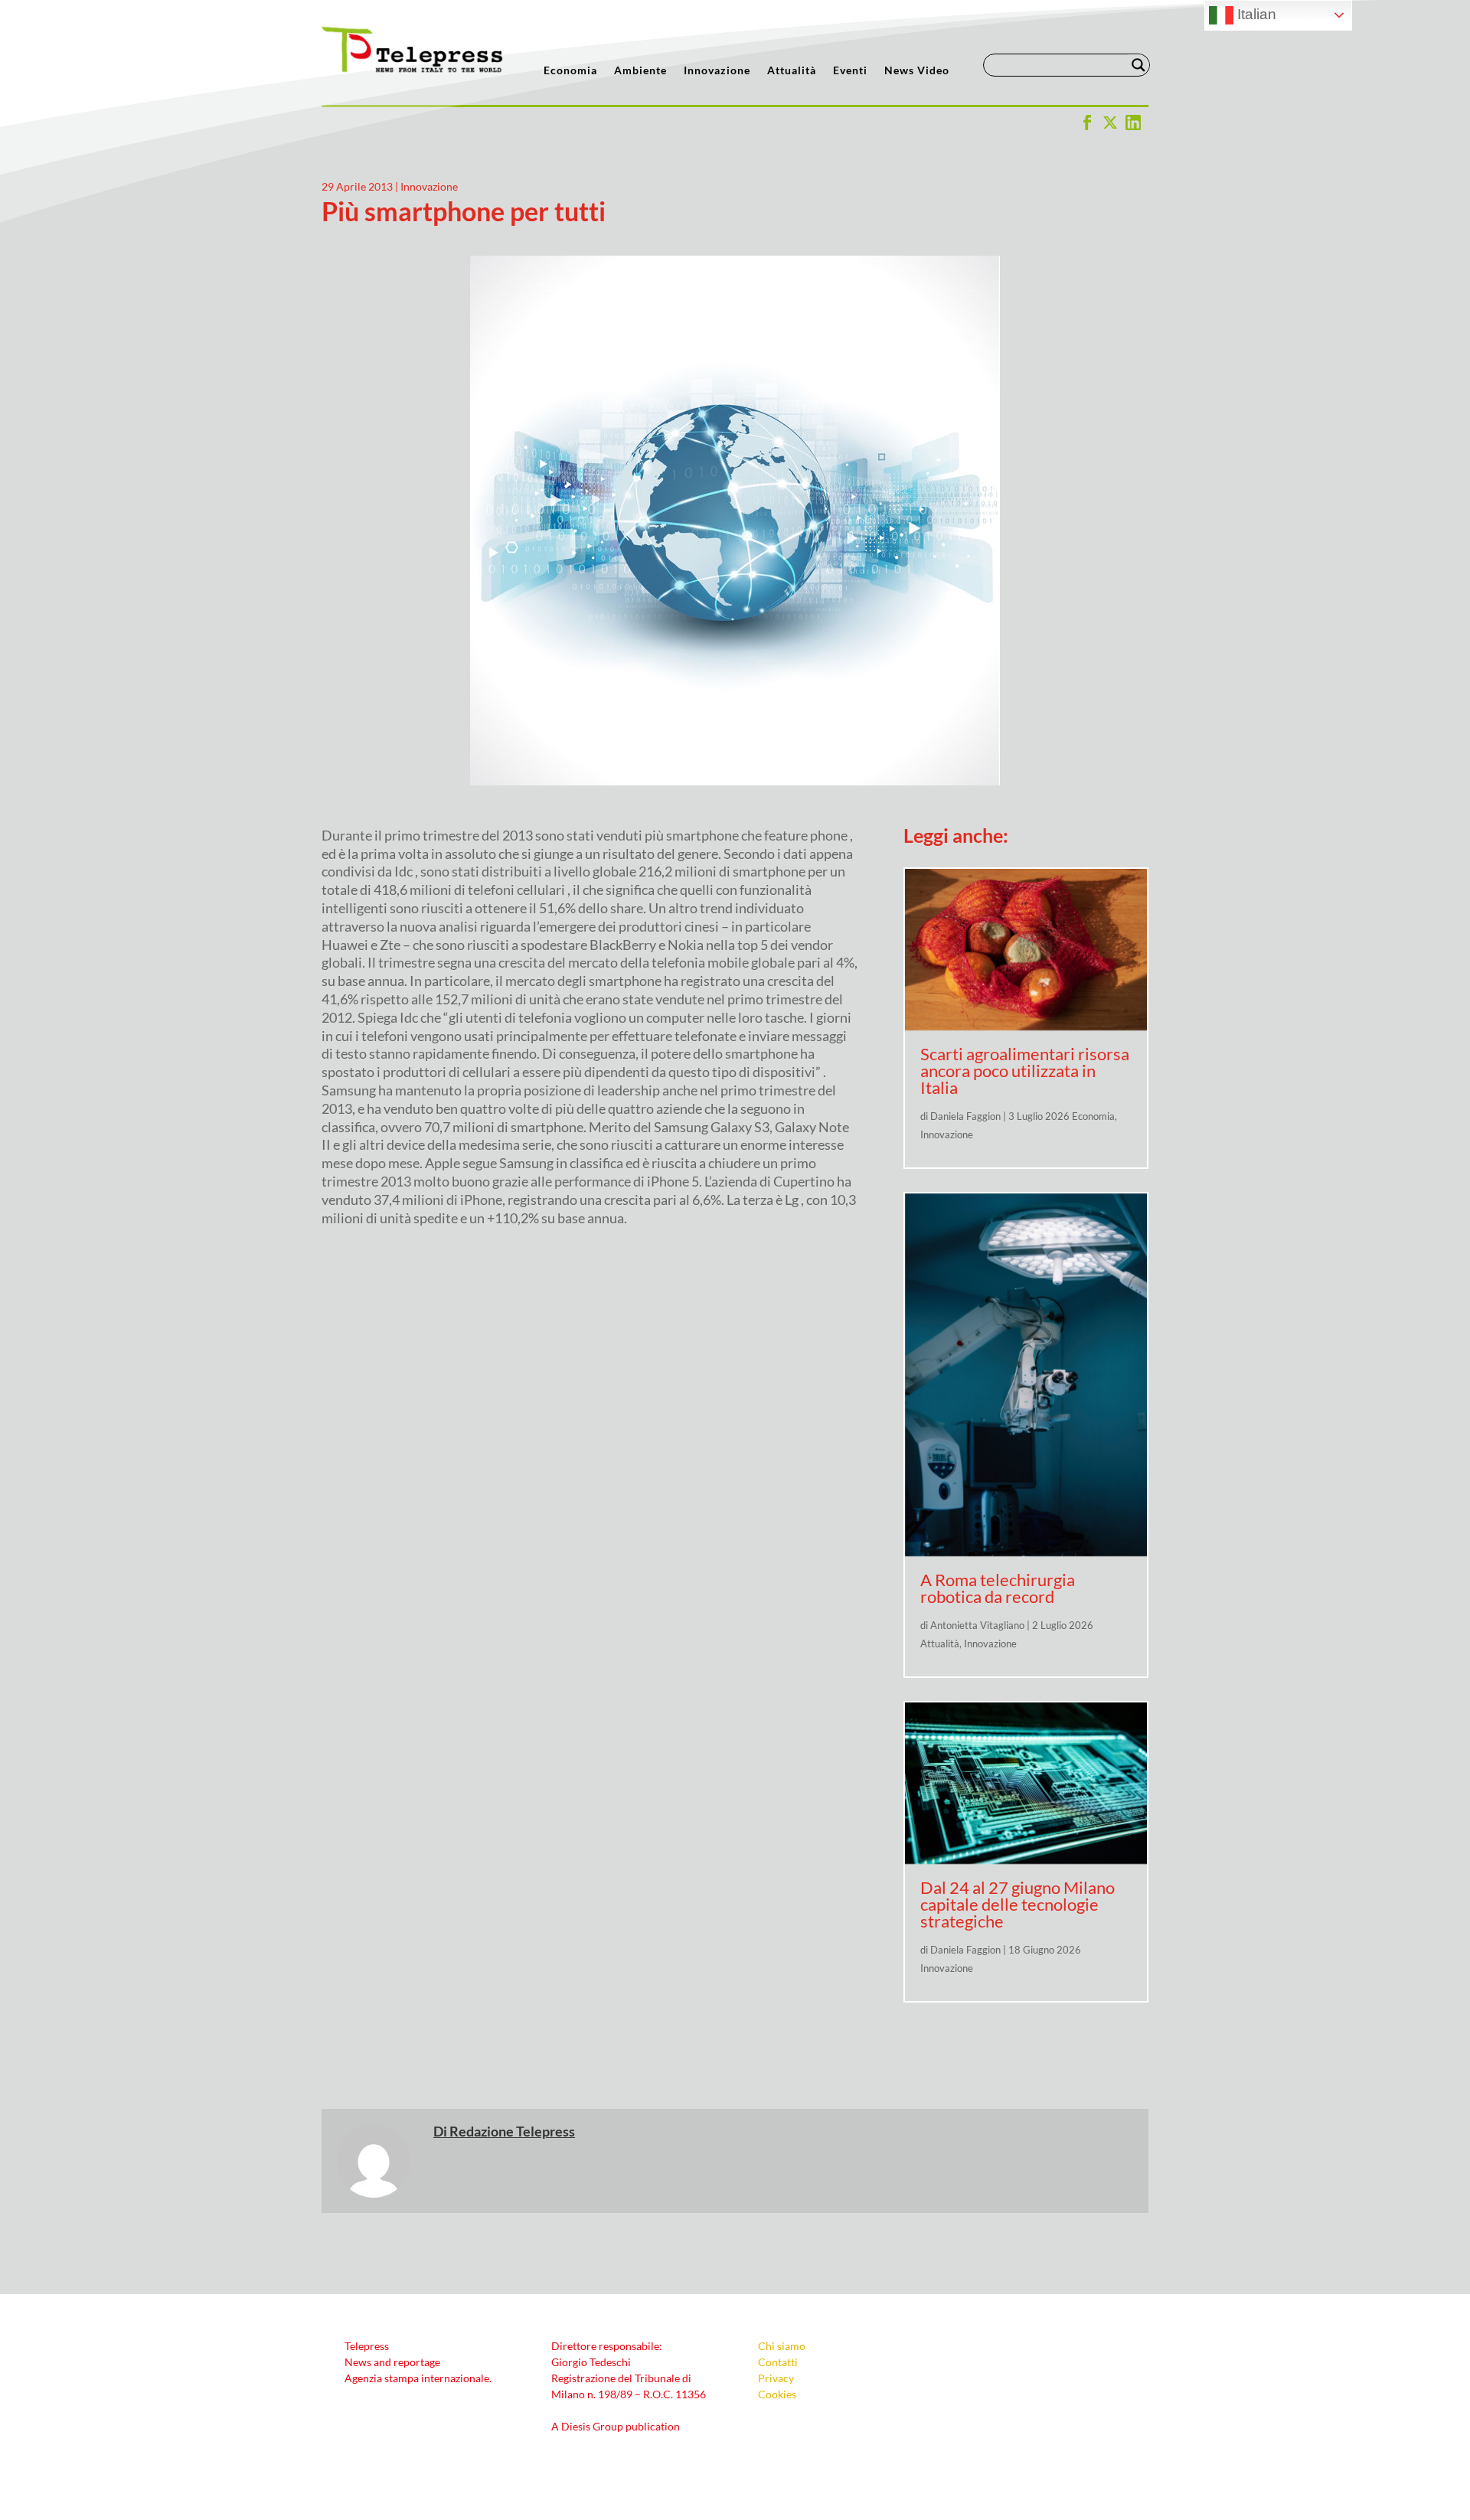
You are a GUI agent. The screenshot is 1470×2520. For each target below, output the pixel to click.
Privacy (776, 2378)
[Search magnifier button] (1138, 65)
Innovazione (717, 71)
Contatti (778, 2362)
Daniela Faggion (965, 1116)
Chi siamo (782, 2346)
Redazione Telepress (512, 2131)
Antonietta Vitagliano (977, 1625)
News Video (917, 71)
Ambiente (640, 71)
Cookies (777, 2394)
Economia (570, 71)
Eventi (850, 71)
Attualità (792, 71)
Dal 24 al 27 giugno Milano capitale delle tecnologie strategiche (1018, 1904)
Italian (1255, 14)
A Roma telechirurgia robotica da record (998, 1588)
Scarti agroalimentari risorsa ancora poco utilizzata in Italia (1025, 1071)
